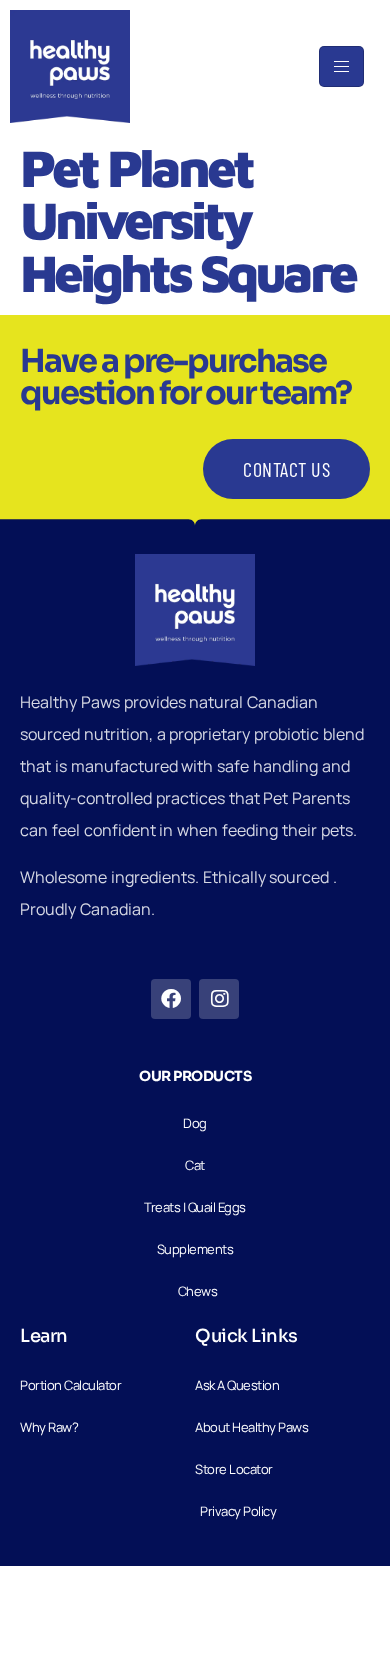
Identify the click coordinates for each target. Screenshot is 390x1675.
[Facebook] (171, 999)
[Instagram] (219, 999)
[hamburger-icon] (341, 66)
